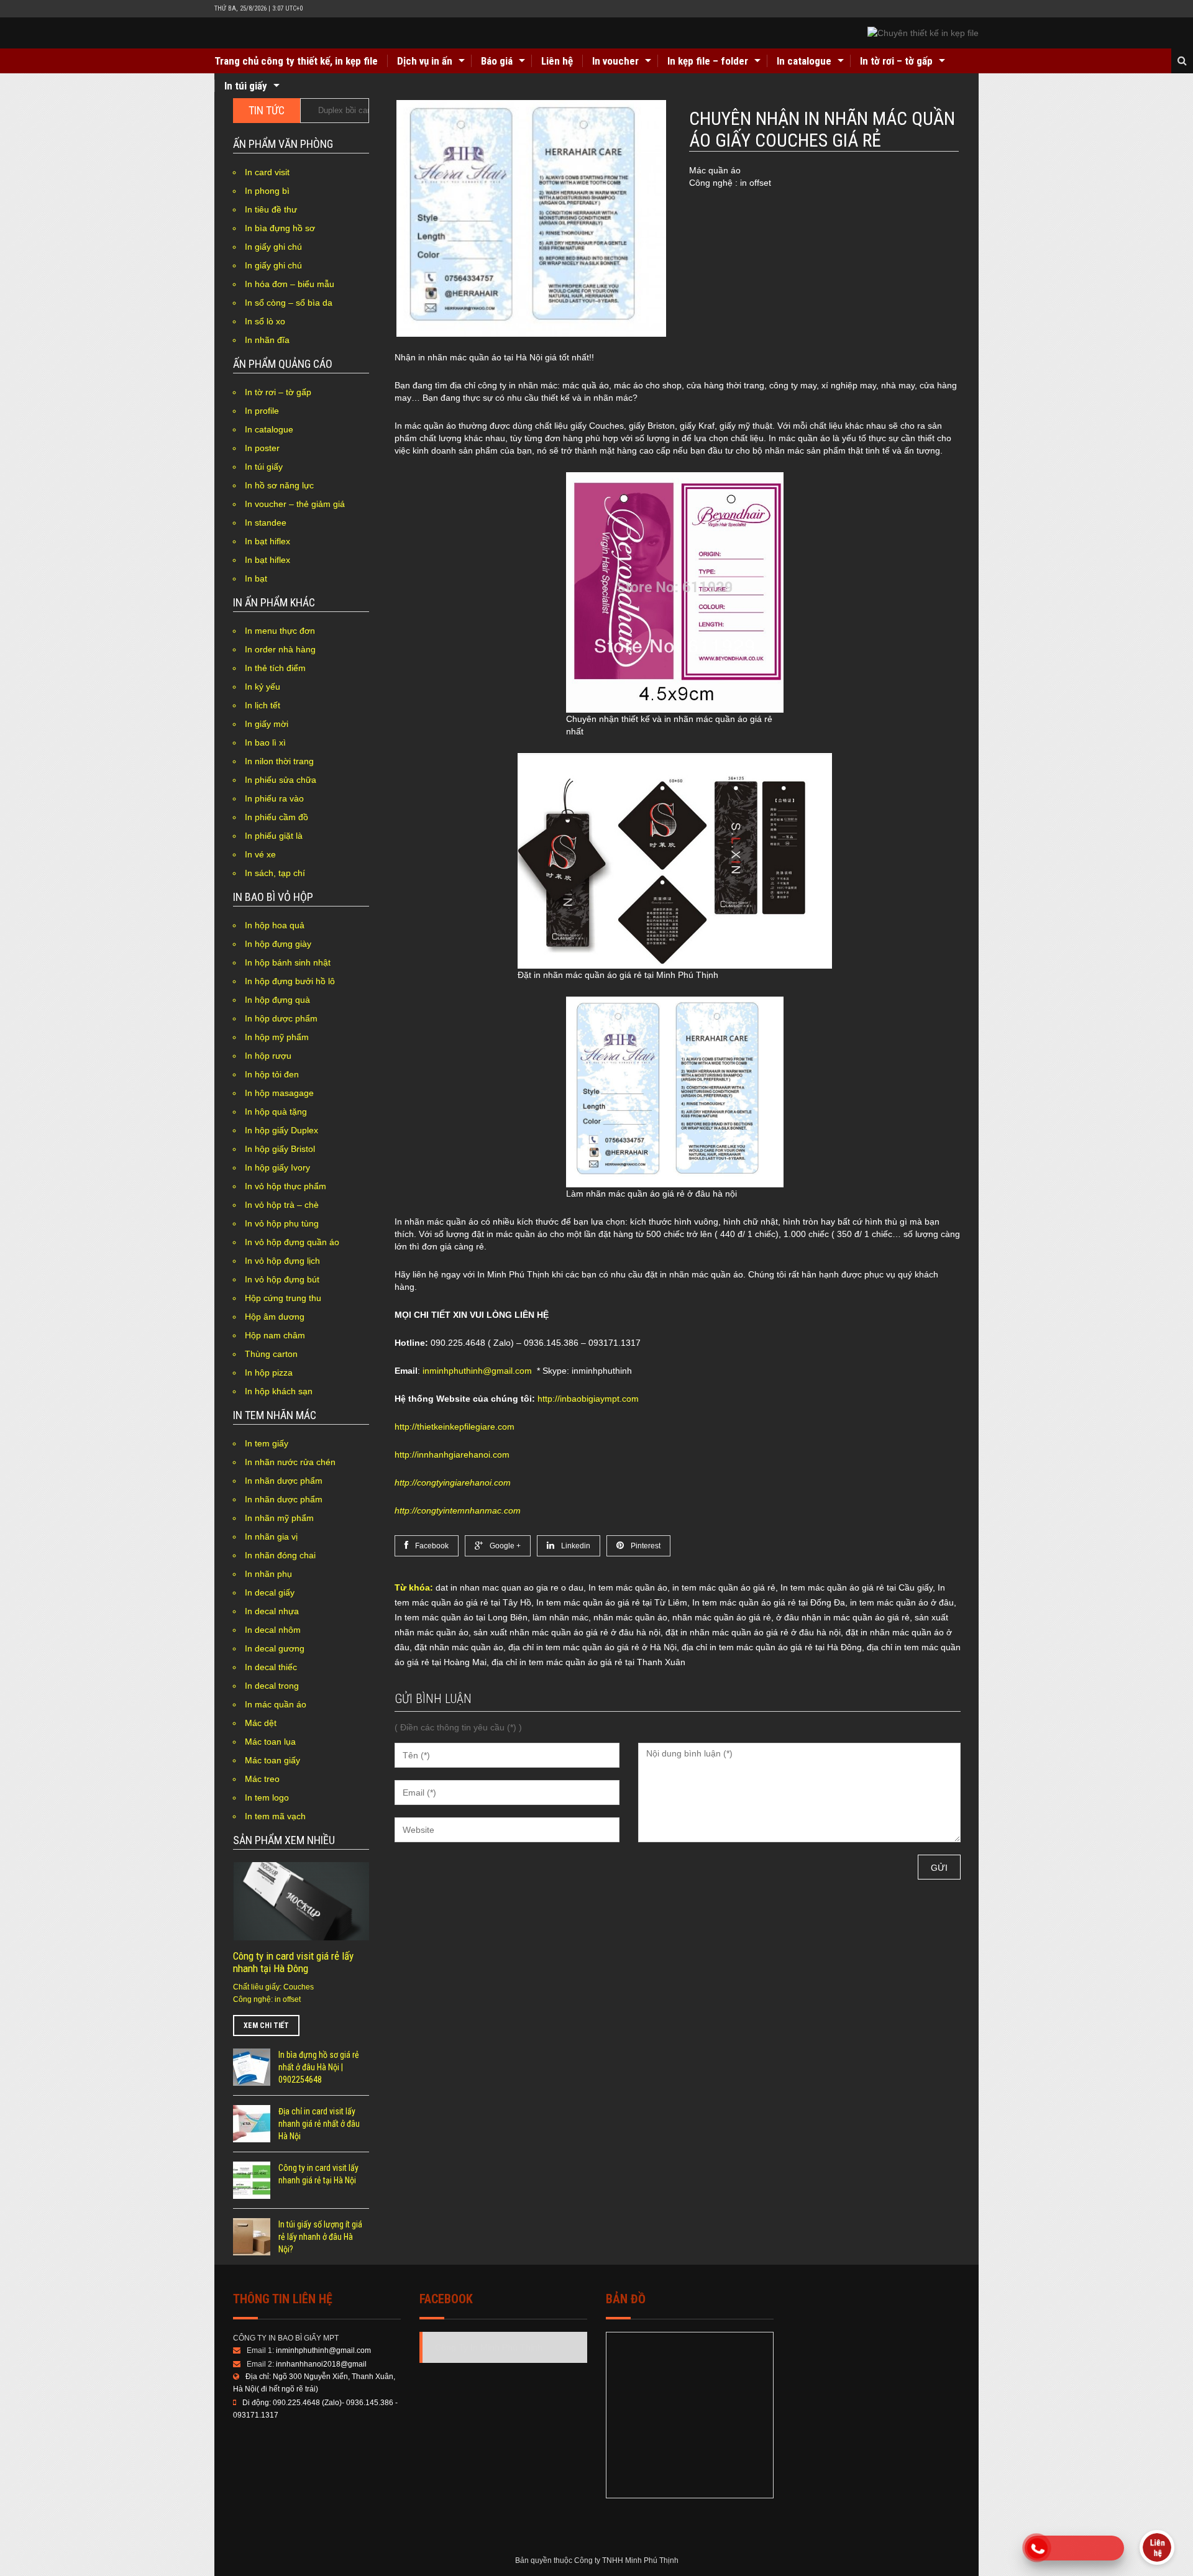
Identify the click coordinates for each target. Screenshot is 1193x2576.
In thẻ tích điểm (275, 668)
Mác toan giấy (272, 1760)
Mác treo (262, 1779)
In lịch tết (263, 705)
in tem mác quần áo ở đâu (902, 1602)
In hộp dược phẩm (281, 1018)
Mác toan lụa (270, 1742)
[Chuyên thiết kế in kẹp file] (923, 33)
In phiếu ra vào (274, 798)
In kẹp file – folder (708, 61)
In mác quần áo (276, 1704)
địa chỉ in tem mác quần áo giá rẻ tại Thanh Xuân (588, 1662)
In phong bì (267, 191)
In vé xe (260, 854)
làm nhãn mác (560, 1617)
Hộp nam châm (275, 1335)
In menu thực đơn (280, 631)
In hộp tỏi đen (272, 1074)
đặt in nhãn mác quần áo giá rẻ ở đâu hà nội (753, 1632)
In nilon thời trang (279, 761)
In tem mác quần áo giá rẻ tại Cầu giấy (857, 1587)
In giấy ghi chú (273, 247)
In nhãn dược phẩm (284, 1481)
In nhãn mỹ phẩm (279, 1518)
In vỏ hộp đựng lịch (282, 1261)
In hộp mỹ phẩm (277, 1037)
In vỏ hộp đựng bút (282, 1279)
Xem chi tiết (266, 2026)
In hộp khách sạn (279, 1391)
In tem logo (267, 1797)
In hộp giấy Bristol (280, 1149)
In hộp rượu (268, 1056)
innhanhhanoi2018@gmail (321, 2364)
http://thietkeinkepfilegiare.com (455, 1427)
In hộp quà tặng (276, 1112)
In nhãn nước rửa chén (290, 1462)
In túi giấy (246, 86)
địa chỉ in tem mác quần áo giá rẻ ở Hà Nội (592, 1647)
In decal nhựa (272, 1611)
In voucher (615, 61)
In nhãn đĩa (267, 340)
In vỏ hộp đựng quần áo (292, 1242)
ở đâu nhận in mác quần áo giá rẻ (843, 1617)
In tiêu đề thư (271, 209)
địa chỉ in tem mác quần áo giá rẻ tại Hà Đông (772, 1647)
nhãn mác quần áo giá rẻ (722, 1617)
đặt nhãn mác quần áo (459, 1647)
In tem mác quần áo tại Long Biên (461, 1617)
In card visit (267, 172)
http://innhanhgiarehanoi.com (452, 1455)
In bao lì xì (265, 742)
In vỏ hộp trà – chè (282, 1205)
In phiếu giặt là (274, 836)
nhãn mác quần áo (630, 1617)
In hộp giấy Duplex (281, 1130)
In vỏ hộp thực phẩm (286, 1186)
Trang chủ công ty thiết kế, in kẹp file (296, 61)
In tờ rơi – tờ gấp (896, 61)
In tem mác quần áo (628, 1587)
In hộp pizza (269, 1372)
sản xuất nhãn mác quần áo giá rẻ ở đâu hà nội (567, 1632)
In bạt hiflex (267, 541)
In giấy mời (267, 724)
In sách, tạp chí (275, 873)
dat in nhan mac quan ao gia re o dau (510, 1587)
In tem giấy (267, 1443)
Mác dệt (261, 1723)
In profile (262, 411)
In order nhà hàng (280, 649)
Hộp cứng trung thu (283, 1298)
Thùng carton (271, 1354)
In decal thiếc (271, 1667)
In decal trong (272, 1686)
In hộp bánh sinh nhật (288, 962)
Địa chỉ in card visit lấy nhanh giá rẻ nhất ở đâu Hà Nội (319, 2124)
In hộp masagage (279, 1093)
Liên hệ (557, 61)
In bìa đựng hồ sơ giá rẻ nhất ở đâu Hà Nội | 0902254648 (319, 2067)
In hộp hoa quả (275, 925)
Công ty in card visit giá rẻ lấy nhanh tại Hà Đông (293, 1962)
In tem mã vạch (275, 1816)
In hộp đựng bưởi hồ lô (290, 981)
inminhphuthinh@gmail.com (477, 1371)
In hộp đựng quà (277, 1000)
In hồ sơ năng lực (279, 485)
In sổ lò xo (265, 321)
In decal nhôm (273, 1630)
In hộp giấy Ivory (277, 1167)
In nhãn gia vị (271, 1537)
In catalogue (804, 61)
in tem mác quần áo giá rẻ (724, 1587)
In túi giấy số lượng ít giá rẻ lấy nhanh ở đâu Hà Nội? (320, 2237)
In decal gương (275, 1648)
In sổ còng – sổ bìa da (289, 303)
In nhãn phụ (268, 1574)
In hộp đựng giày (278, 944)
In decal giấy (270, 1592)
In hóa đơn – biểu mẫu (290, 284)
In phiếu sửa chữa (281, 780)
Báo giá (497, 61)
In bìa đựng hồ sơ (280, 228)
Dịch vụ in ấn (425, 61)
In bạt (256, 578)
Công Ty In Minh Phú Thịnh (489, 2347)
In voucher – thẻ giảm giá (295, 504)
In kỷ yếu (263, 687)
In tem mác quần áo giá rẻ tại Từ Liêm (612, 1602)
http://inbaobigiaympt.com (588, 1399)
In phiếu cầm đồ (277, 817)
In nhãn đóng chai (280, 1555)
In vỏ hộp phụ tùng (282, 1223)
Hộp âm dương (275, 1317)
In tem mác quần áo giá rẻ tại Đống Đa (769, 1602)
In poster (262, 448)
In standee (266, 523)
